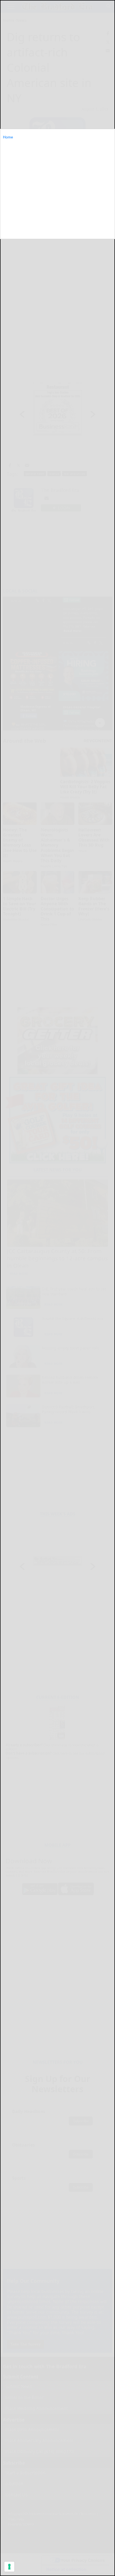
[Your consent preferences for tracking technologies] (9, 2567)
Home (8, 137)
